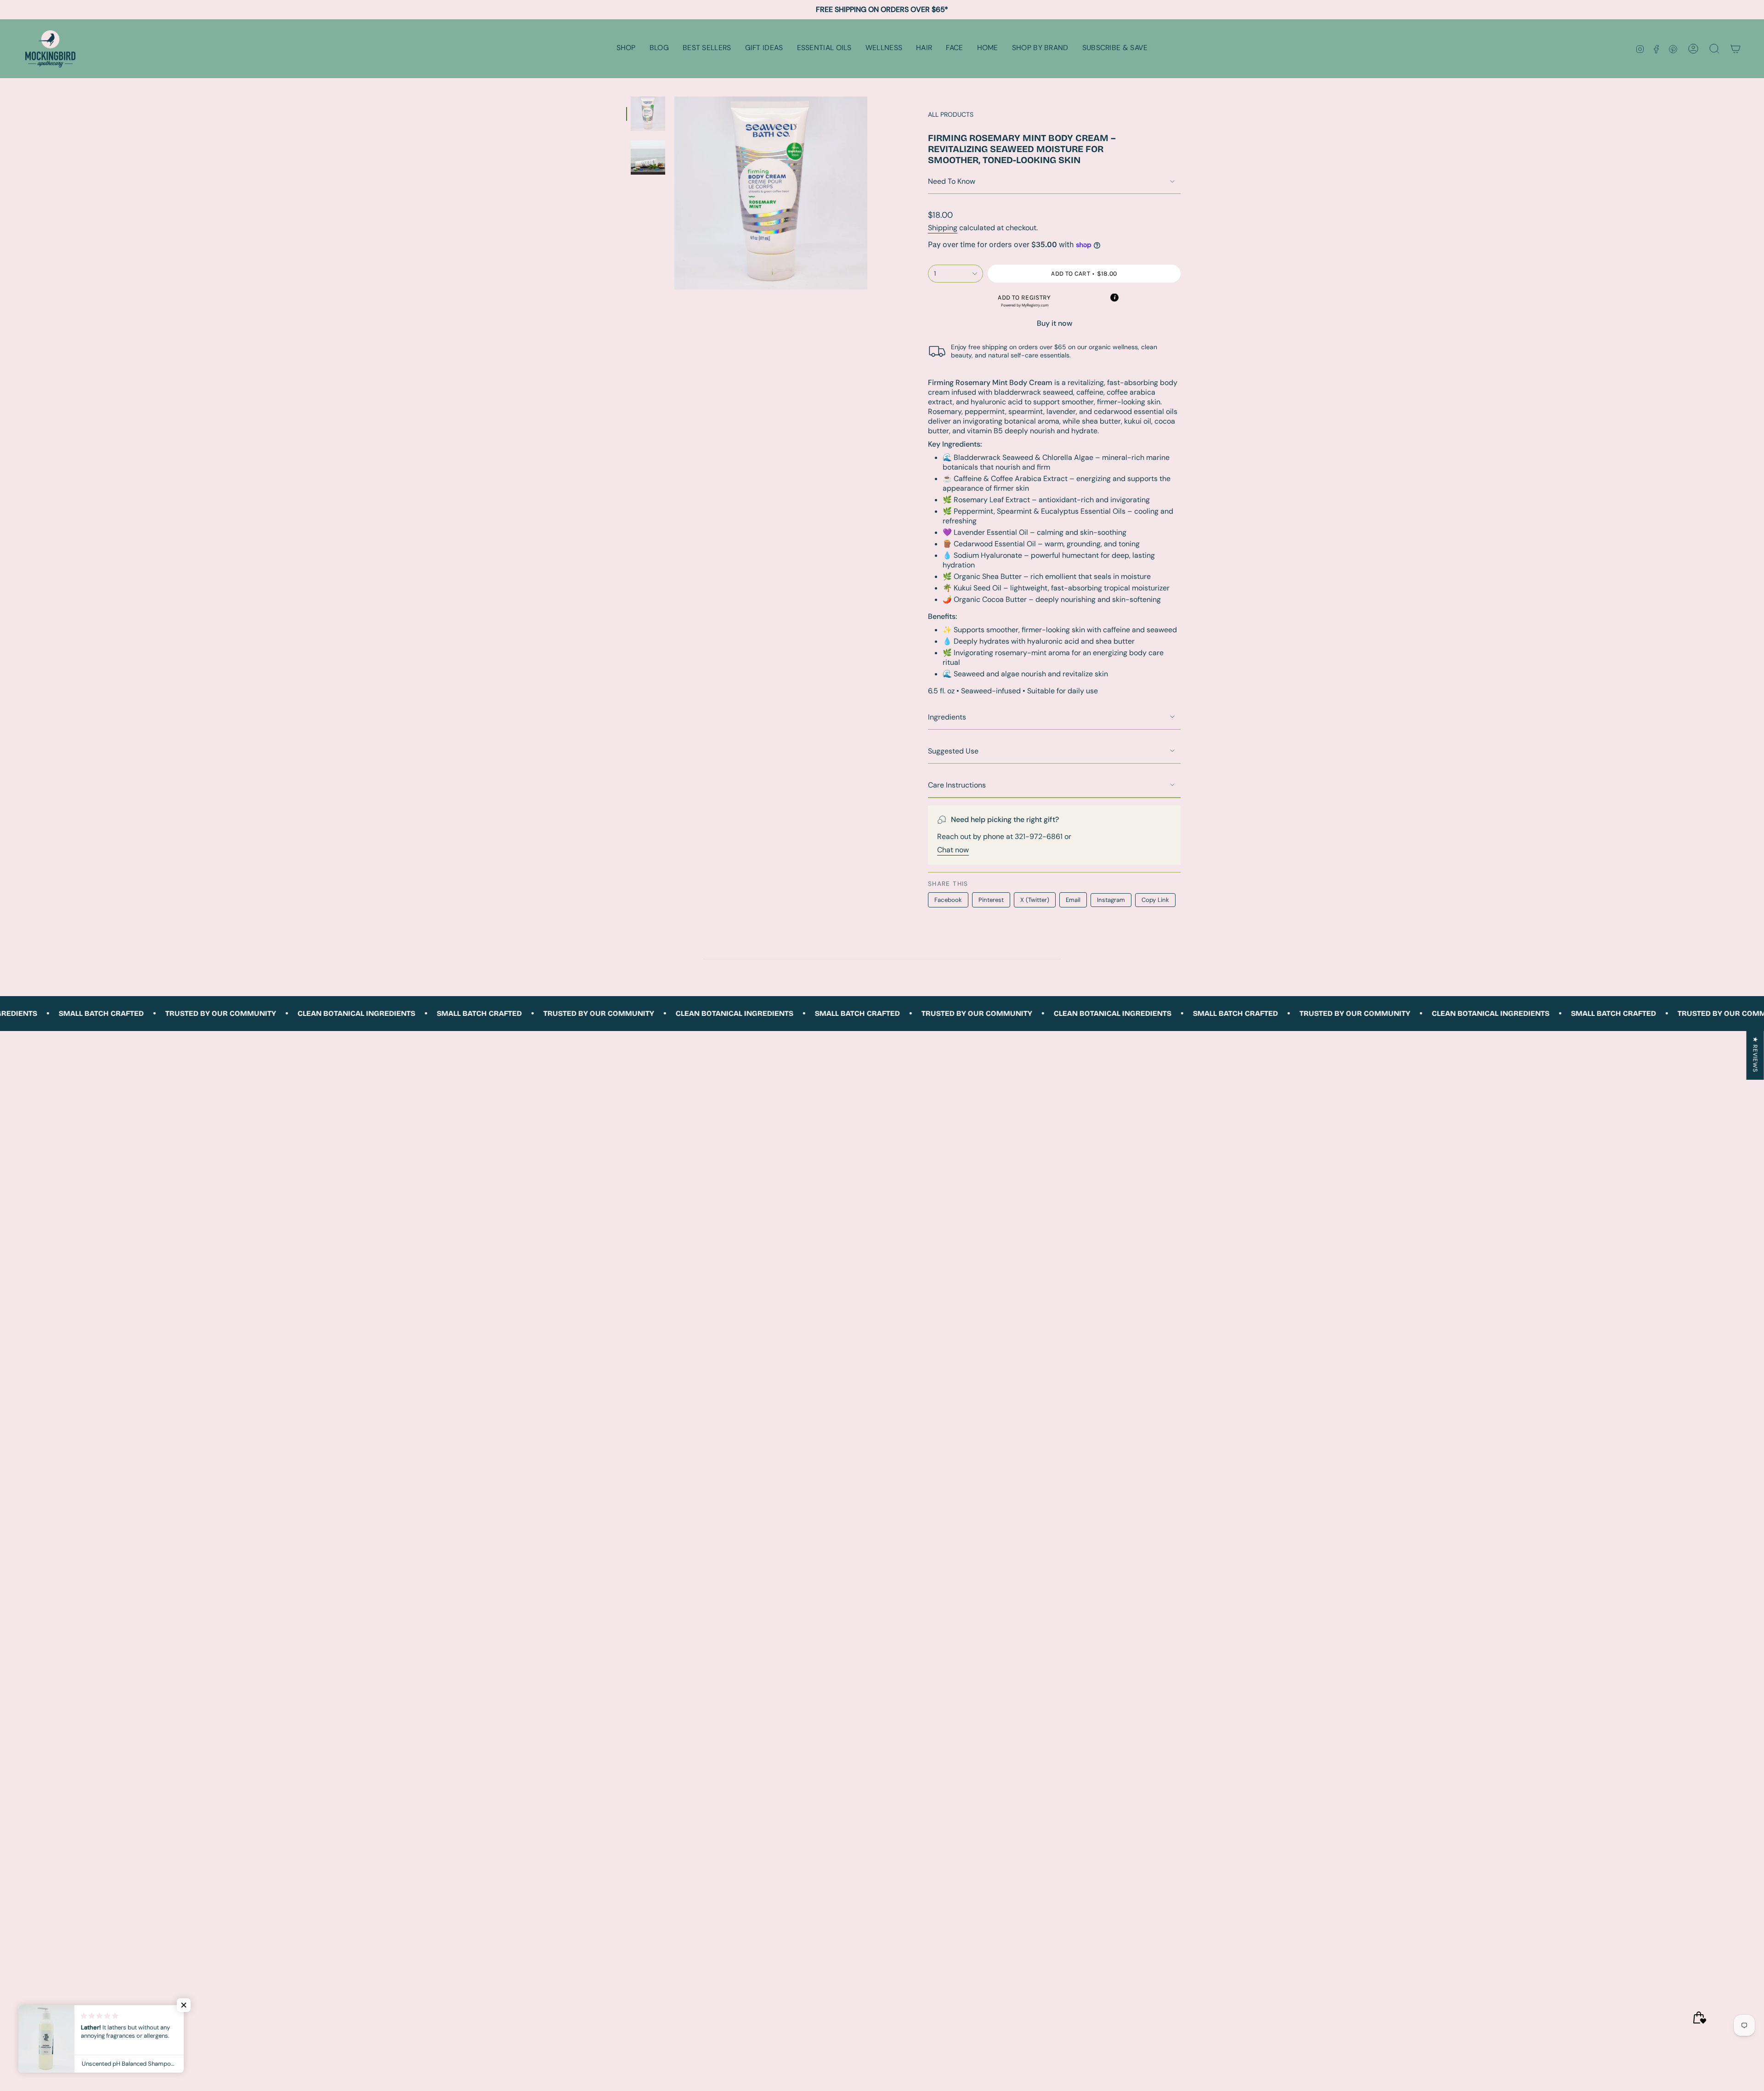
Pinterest (991, 900)
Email (1073, 900)
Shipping (943, 228)
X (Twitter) (1035, 900)
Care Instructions (957, 785)
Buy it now (1054, 323)
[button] (626, 48)
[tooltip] (1114, 298)
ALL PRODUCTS (951, 114)
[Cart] (1736, 49)
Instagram (1111, 900)
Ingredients (947, 717)
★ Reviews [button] (1756, 1054)
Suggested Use (953, 751)
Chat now (953, 850)
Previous (674, 193)
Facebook (948, 900)
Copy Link (1155, 900)
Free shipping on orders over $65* (882, 9)
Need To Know (952, 181)
